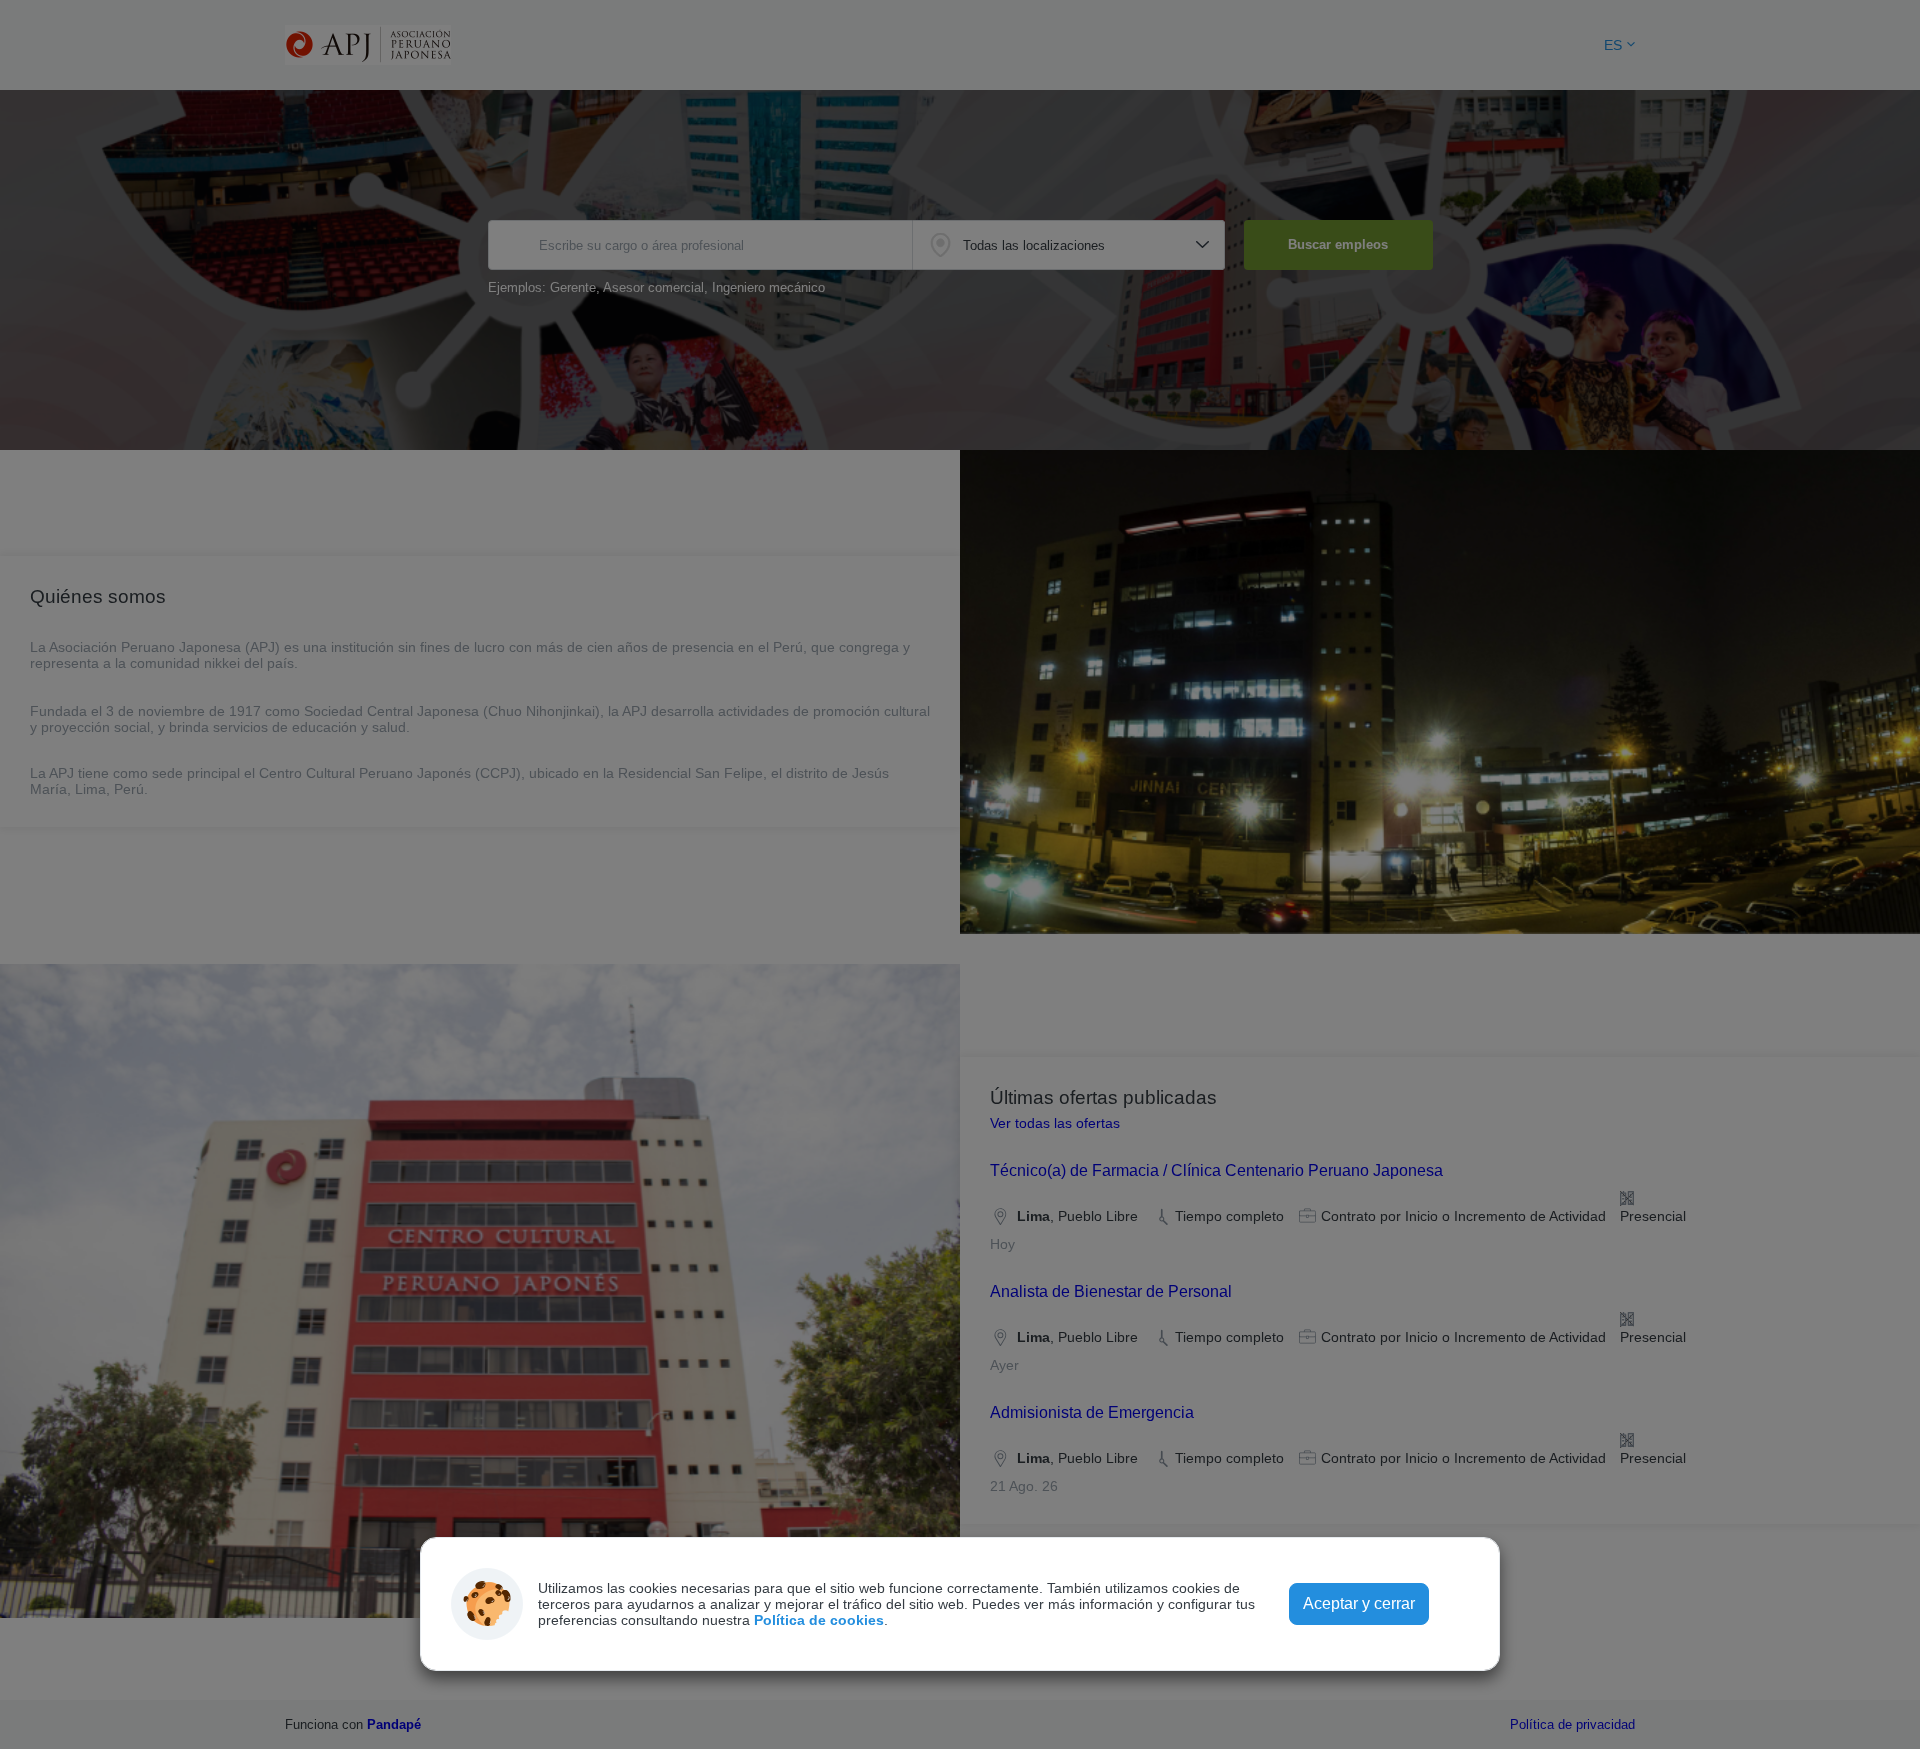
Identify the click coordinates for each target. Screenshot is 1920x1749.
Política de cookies (819, 1620)
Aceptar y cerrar (1359, 1603)
